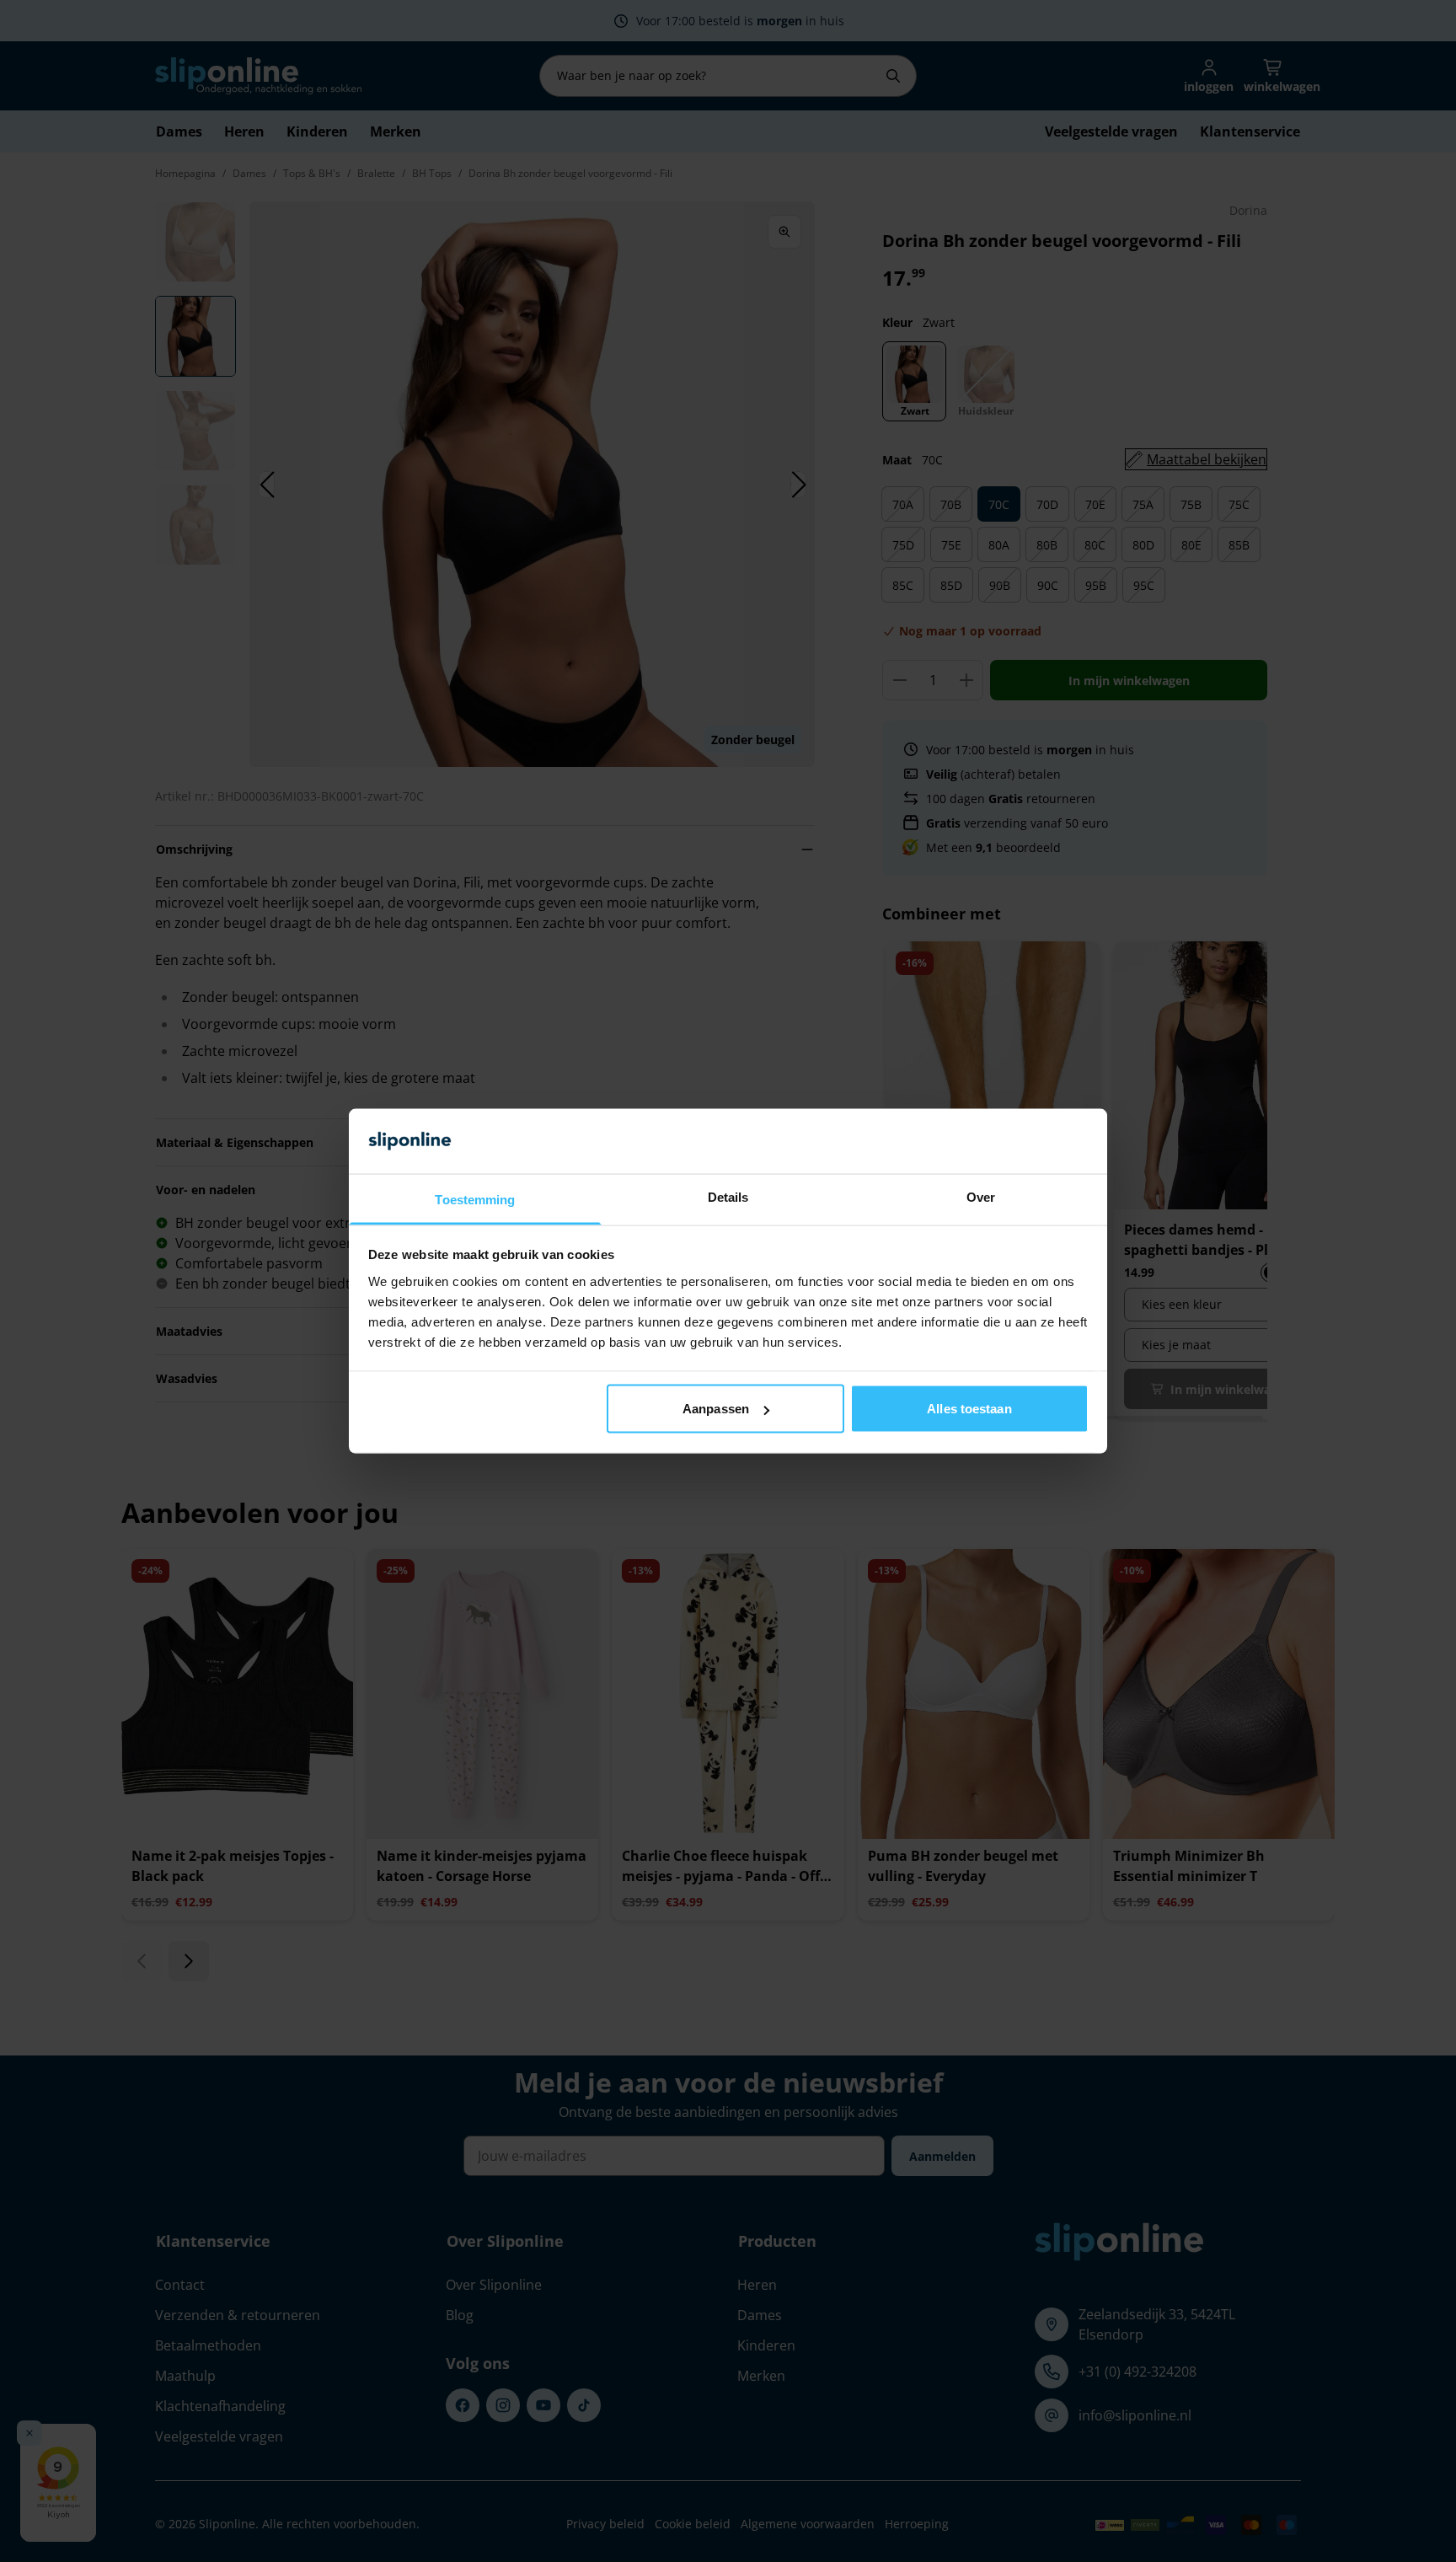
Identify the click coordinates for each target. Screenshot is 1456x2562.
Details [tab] (728, 1196)
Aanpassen (716, 1409)
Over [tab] (981, 1196)
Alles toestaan (969, 1409)
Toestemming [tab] (475, 1199)
